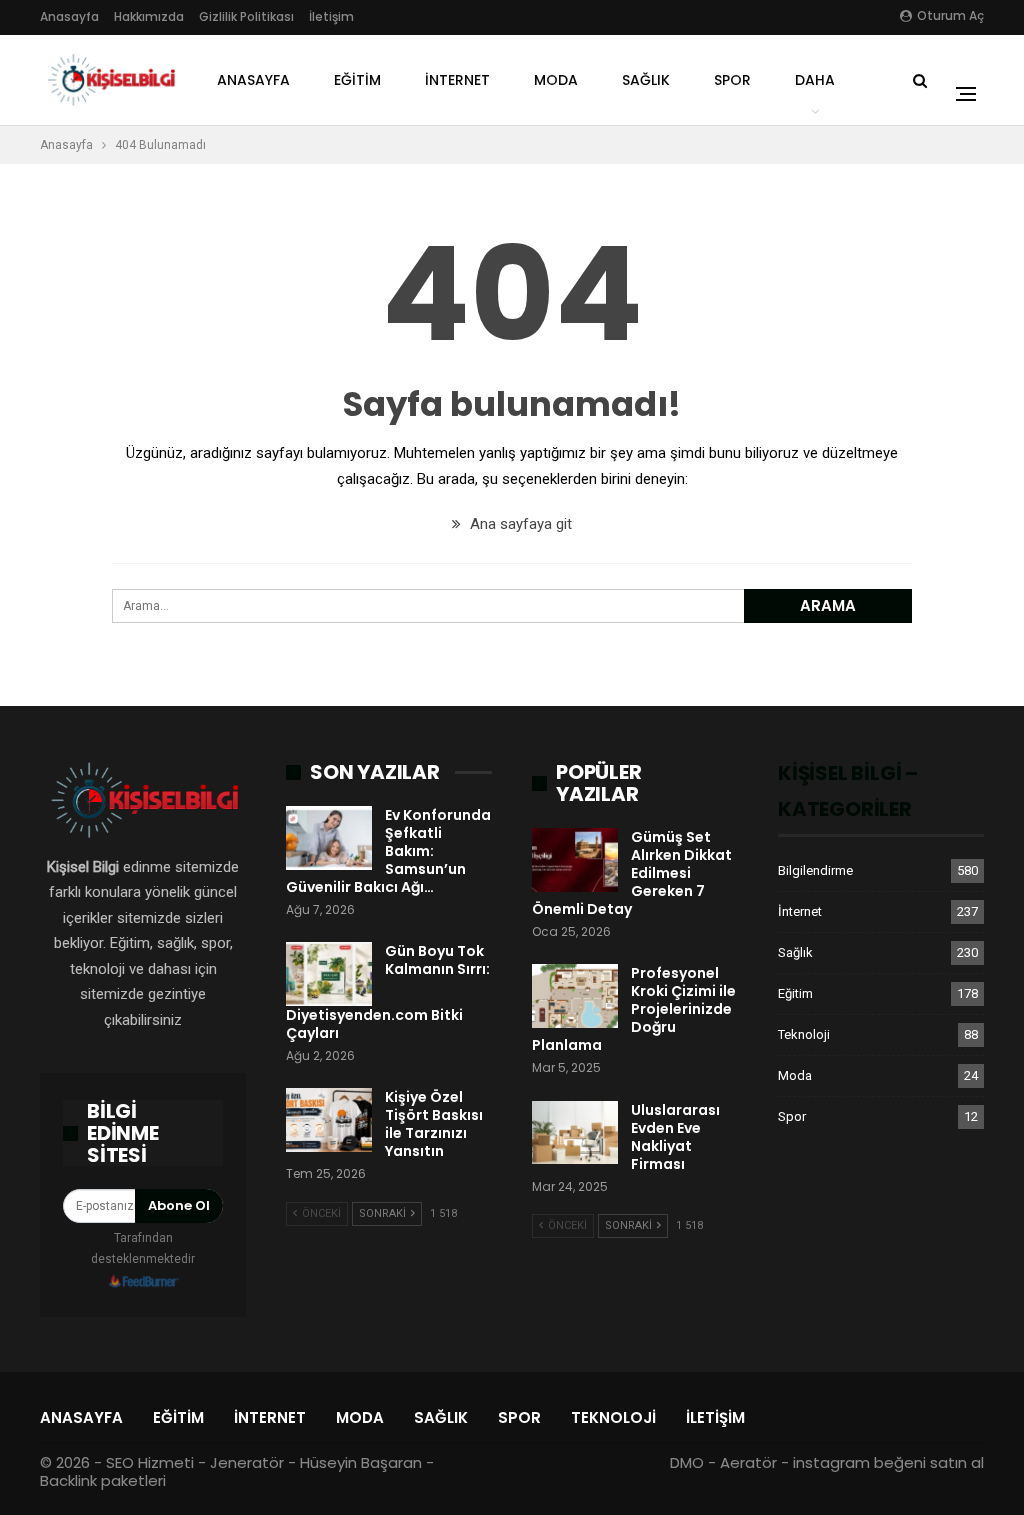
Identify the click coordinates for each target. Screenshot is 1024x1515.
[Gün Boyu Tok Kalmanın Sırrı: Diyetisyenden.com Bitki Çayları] (329, 974)
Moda (556, 80)
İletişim (331, 16)
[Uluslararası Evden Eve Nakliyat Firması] (575, 1133)
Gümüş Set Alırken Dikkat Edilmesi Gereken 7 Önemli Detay (632, 873)
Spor (732, 80)
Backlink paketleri (103, 1480)
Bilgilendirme (815, 870)
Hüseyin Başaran (361, 1462)
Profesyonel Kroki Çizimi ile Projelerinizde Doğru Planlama (634, 1009)
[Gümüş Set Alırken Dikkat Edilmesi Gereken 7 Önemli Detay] (575, 860)
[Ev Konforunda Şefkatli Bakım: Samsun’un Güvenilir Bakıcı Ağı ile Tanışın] (329, 838)
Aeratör (748, 1462)
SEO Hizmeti (150, 1462)
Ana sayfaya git (519, 524)
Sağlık (646, 80)
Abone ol (179, 1205)
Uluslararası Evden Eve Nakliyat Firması (675, 1137)
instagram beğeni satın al (888, 1462)
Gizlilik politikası (246, 16)
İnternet (457, 80)
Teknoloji (804, 1034)
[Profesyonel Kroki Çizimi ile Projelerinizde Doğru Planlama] (575, 996)
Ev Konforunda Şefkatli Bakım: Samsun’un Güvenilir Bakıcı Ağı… (388, 851)
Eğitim (357, 80)
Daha (815, 80)
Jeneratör (247, 1462)
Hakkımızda (149, 16)
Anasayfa (69, 16)
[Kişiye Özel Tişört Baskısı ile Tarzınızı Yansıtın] (329, 1120)
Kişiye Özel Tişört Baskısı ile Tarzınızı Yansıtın (434, 1124)
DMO (687, 1462)
